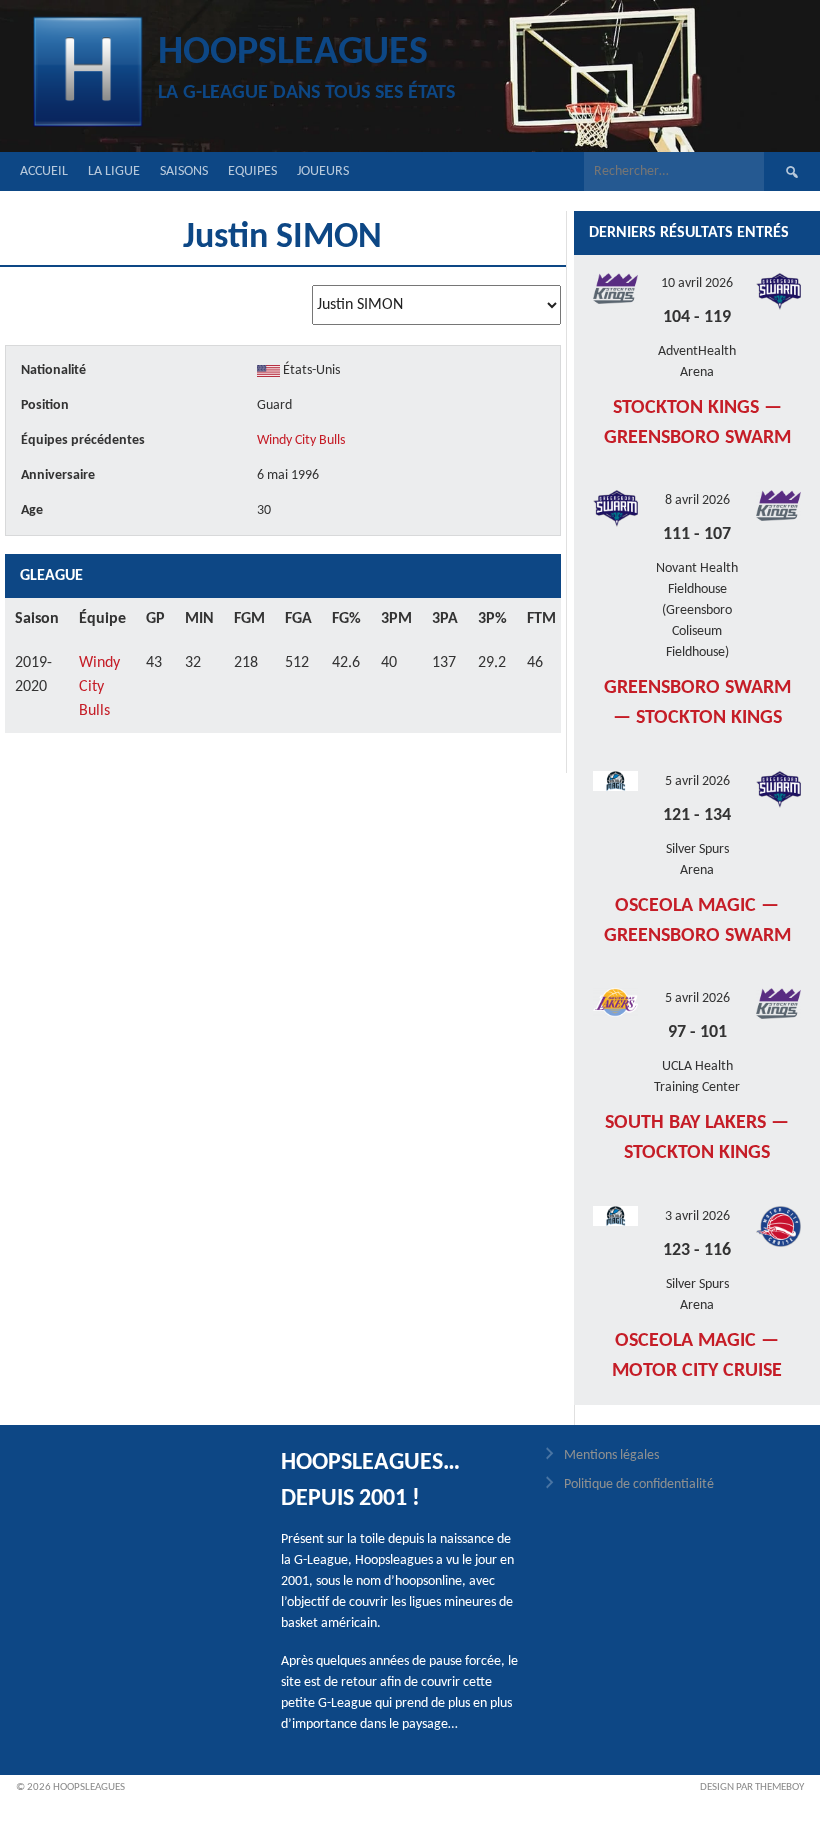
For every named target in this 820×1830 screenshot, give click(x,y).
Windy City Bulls (301, 440)
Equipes (252, 171)
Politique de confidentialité (639, 1484)
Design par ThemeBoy (752, 1787)
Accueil (44, 171)
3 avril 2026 (697, 1216)
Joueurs (323, 171)
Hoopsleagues (293, 53)
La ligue (114, 171)
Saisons (184, 171)
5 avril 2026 (697, 781)
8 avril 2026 (697, 500)
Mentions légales (611, 1455)
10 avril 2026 (697, 283)
